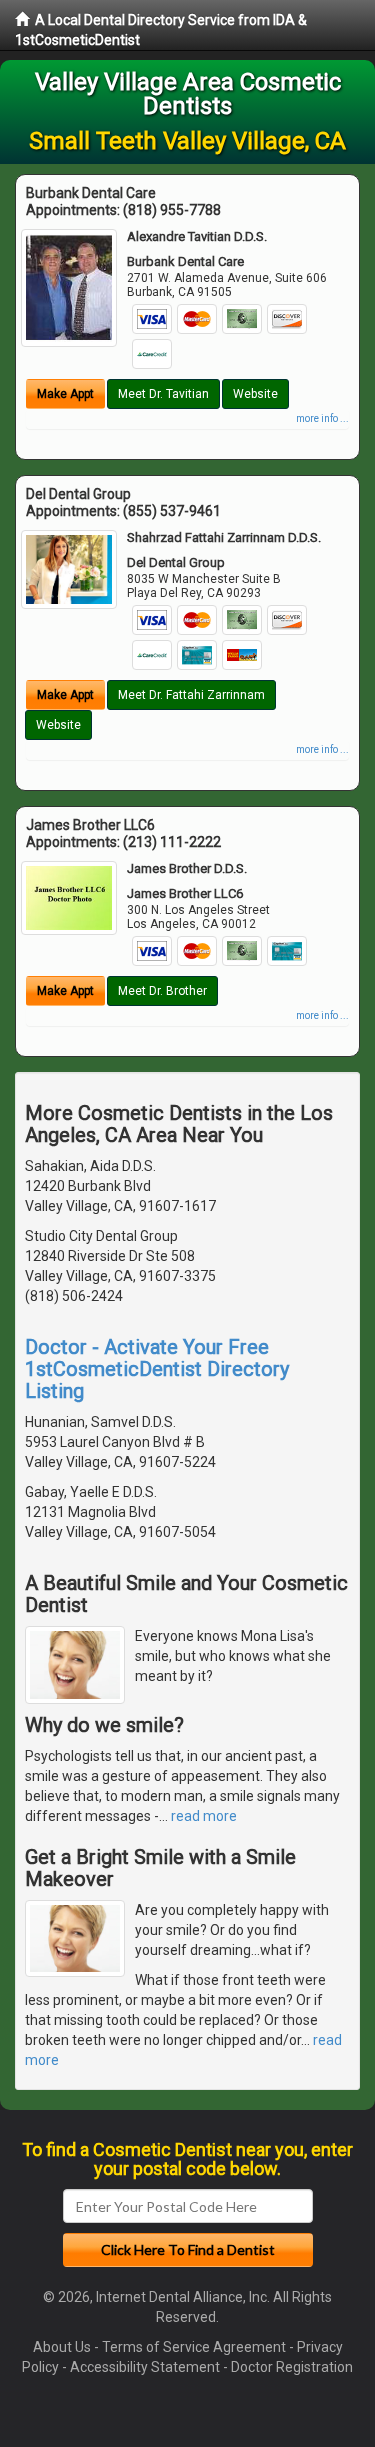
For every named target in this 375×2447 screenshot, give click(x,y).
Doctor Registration (292, 2367)
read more (204, 1816)
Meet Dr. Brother (162, 991)
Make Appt (65, 394)
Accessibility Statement (145, 2367)
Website (255, 394)
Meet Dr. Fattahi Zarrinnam (191, 695)
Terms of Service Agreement (194, 2347)
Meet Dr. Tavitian (163, 394)
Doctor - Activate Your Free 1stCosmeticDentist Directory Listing (157, 1369)
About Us (62, 2347)
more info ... (322, 418)
